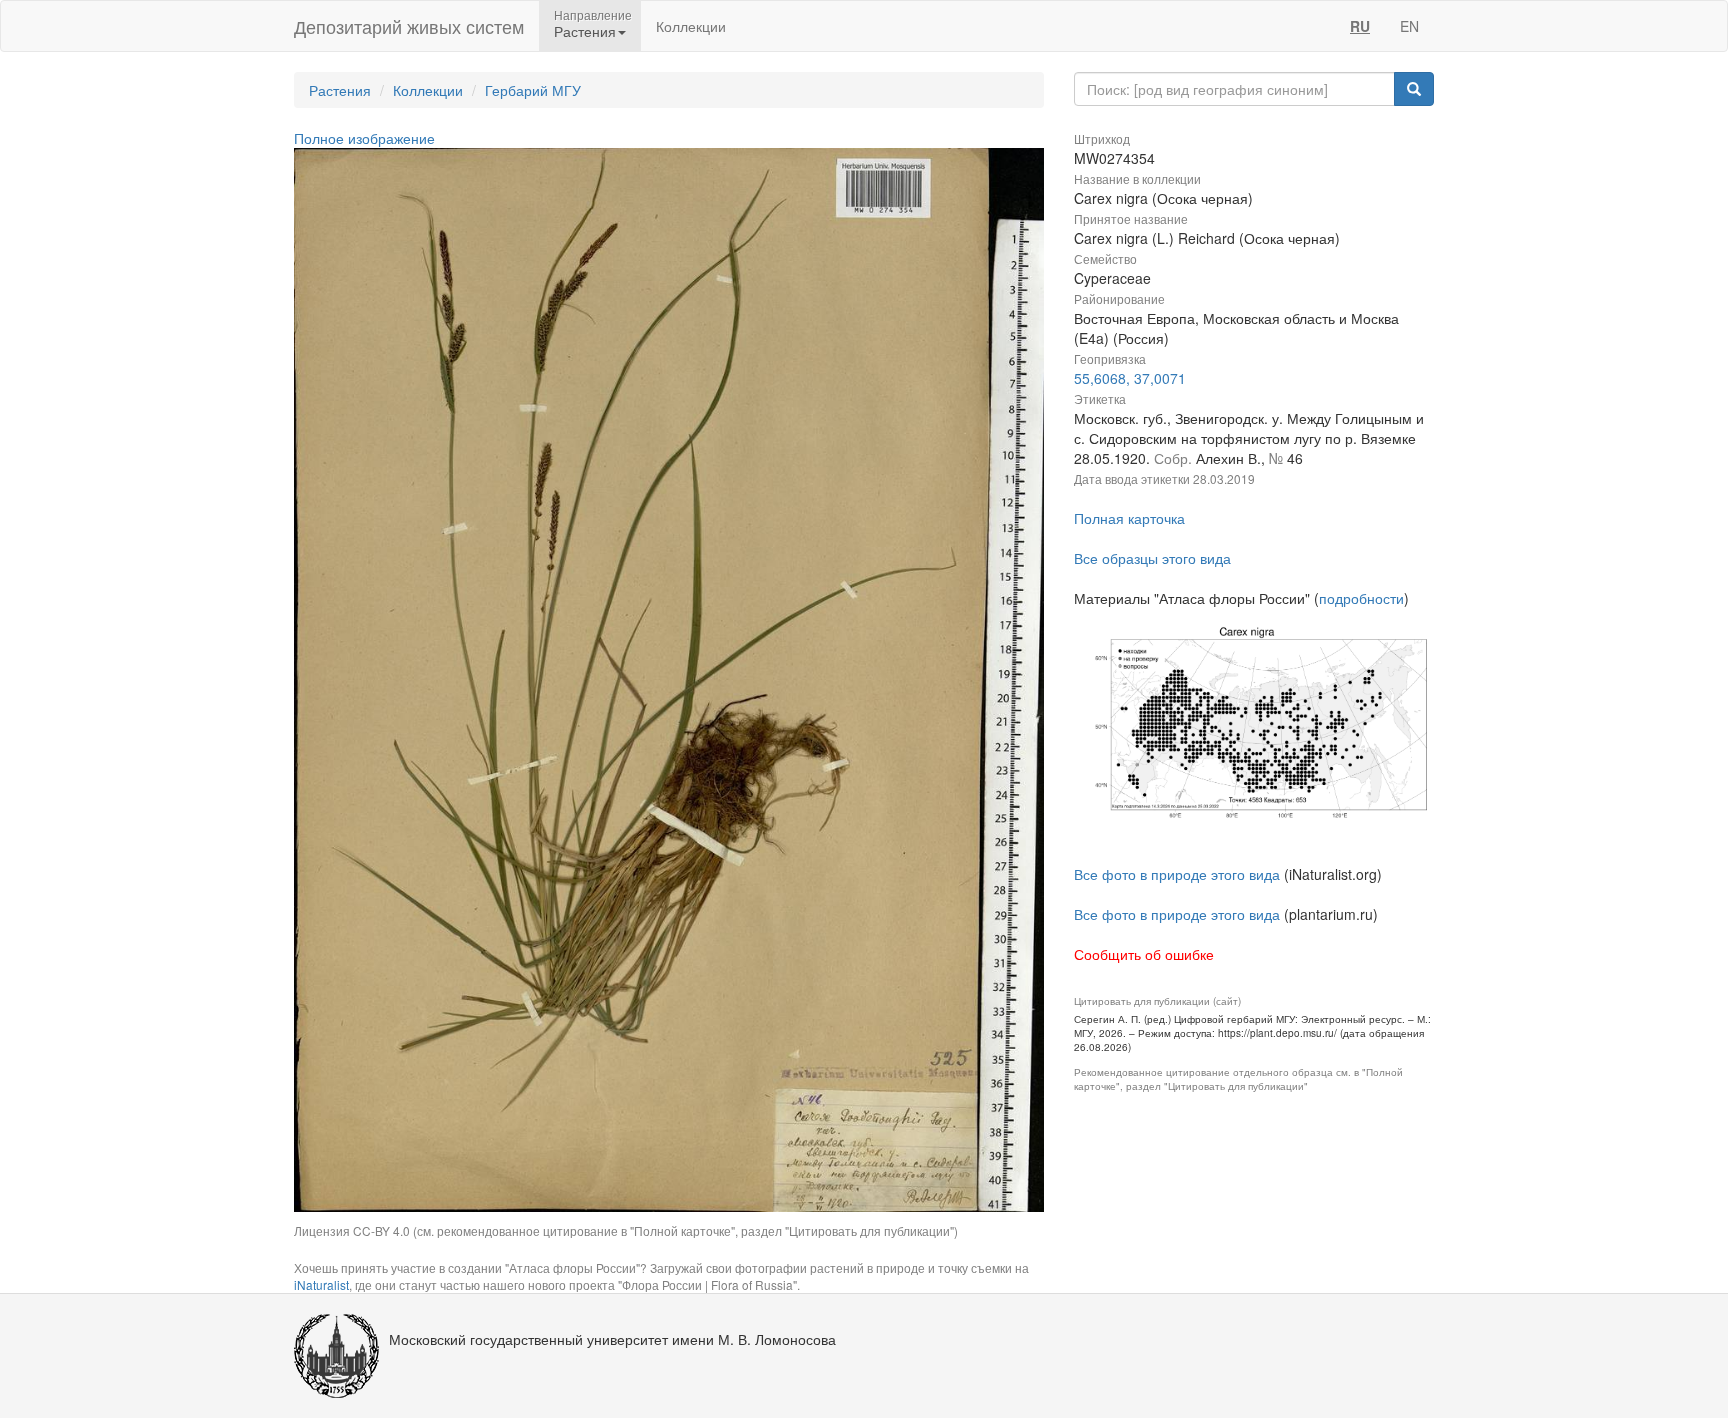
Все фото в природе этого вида (1177, 874)
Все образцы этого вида (1152, 558)
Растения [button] (585, 31)
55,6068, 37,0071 (1130, 378)
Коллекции (691, 26)
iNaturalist (321, 1284)
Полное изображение (364, 138)
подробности (1361, 598)
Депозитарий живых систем (409, 26)
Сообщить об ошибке (1144, 954)
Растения (340, 90)
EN (1409, 26)
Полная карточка (1129, 518)
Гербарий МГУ (533, 90)
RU (1360, 26)
